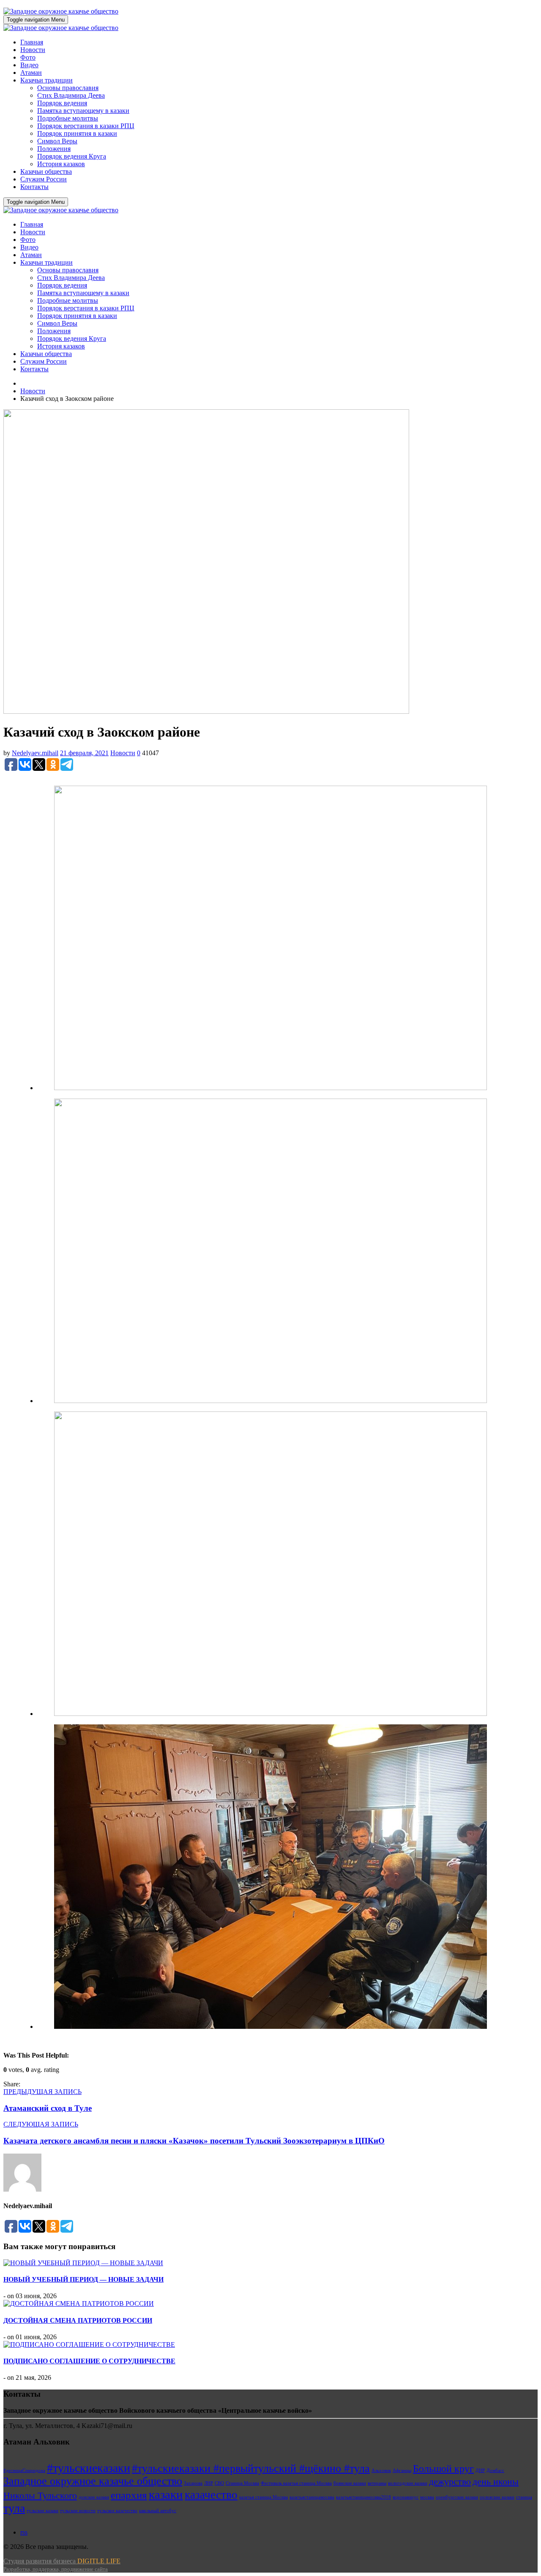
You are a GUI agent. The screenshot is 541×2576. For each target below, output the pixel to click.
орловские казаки (497, 2497)
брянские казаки (350, 2483)
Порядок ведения (62, 103)
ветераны (377, 2483)
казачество (211, 2495)
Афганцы (402, 2470)
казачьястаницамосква (312, 2497)
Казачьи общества (46, 171)
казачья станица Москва (264, 2497)
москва (427, 2497)
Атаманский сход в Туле (48, 2108)
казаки (166, 2494)
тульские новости (78, 2511)
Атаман (31, 73)
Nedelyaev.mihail (35, 753)
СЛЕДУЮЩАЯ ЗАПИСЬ (41, 2124)
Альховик (381, 2470)
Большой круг (443, 2469)
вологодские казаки (408, 2483)
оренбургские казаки (457, 2497)
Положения (54, 149)
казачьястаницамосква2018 (363, 2497)
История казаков (61, 164)
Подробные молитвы (68, 118)
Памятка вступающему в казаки (83, 111)
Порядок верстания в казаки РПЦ (86, 126)
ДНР (480, 2470)
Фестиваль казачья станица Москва (296, 2483)
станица (524, 2497)
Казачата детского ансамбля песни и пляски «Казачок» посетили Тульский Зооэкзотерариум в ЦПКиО (194, 2141)
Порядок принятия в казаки (77, 133)
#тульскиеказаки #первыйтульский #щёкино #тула (251, 2468)
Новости (33, 50)
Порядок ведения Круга (72, 156)
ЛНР (209, 2483)
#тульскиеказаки (89, 2468)
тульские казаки (42, 2511)
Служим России (44, 179)
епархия (129, 2495)
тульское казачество (117, 2511)
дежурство (450, 2481)
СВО (219, 2483)
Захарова (193, 2483)
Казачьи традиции (46, 80)
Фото (28, 57)
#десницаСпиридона (24, 2470)
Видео (29, 65)
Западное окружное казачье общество (93, 2481)
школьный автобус (158, 2511)
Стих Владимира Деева (71, 95)
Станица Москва (242, 2483)
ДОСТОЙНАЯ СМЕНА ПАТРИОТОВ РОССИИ (78, 2320)
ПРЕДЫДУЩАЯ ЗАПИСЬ (42, 2092)
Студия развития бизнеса (62, 2565)
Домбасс (495, 2470)
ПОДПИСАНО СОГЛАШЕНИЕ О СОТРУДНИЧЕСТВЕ (89, 2361)
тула (14, 2508)
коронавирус (406, 2497)
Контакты (34, 187)
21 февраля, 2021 (84, 753)
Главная (32, 42)
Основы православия (68, 88)
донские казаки (94, 2497)
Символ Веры (57, 141)
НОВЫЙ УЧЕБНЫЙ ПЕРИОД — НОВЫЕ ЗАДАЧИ (83, 2279)
